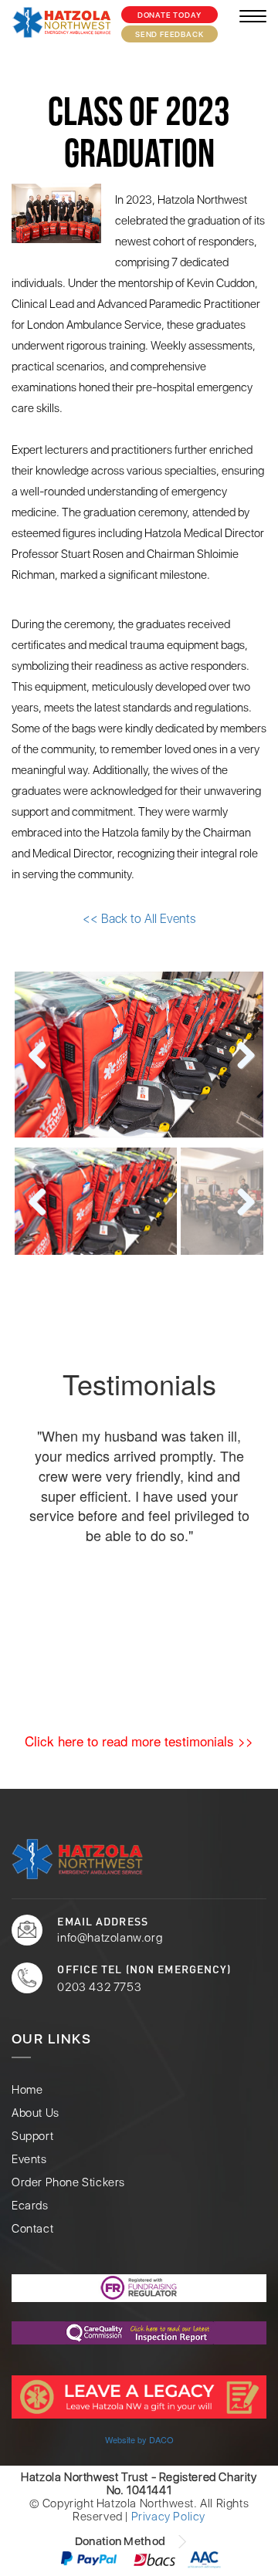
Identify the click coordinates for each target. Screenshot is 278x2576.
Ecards (30, 2206)
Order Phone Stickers (68, 2183)
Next (240, 1056)
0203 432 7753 (99, 1987)
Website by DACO (139, 2439)
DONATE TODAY (170, 15)
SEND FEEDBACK (169, 34)
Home (27, 2090)
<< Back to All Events (139, 919)
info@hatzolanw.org (110, 1938)
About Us (36, 2113)
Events (29, 2160)
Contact (32, 2229)
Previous (38, 1056)
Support (32, 2137)
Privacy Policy (168, 2517)
